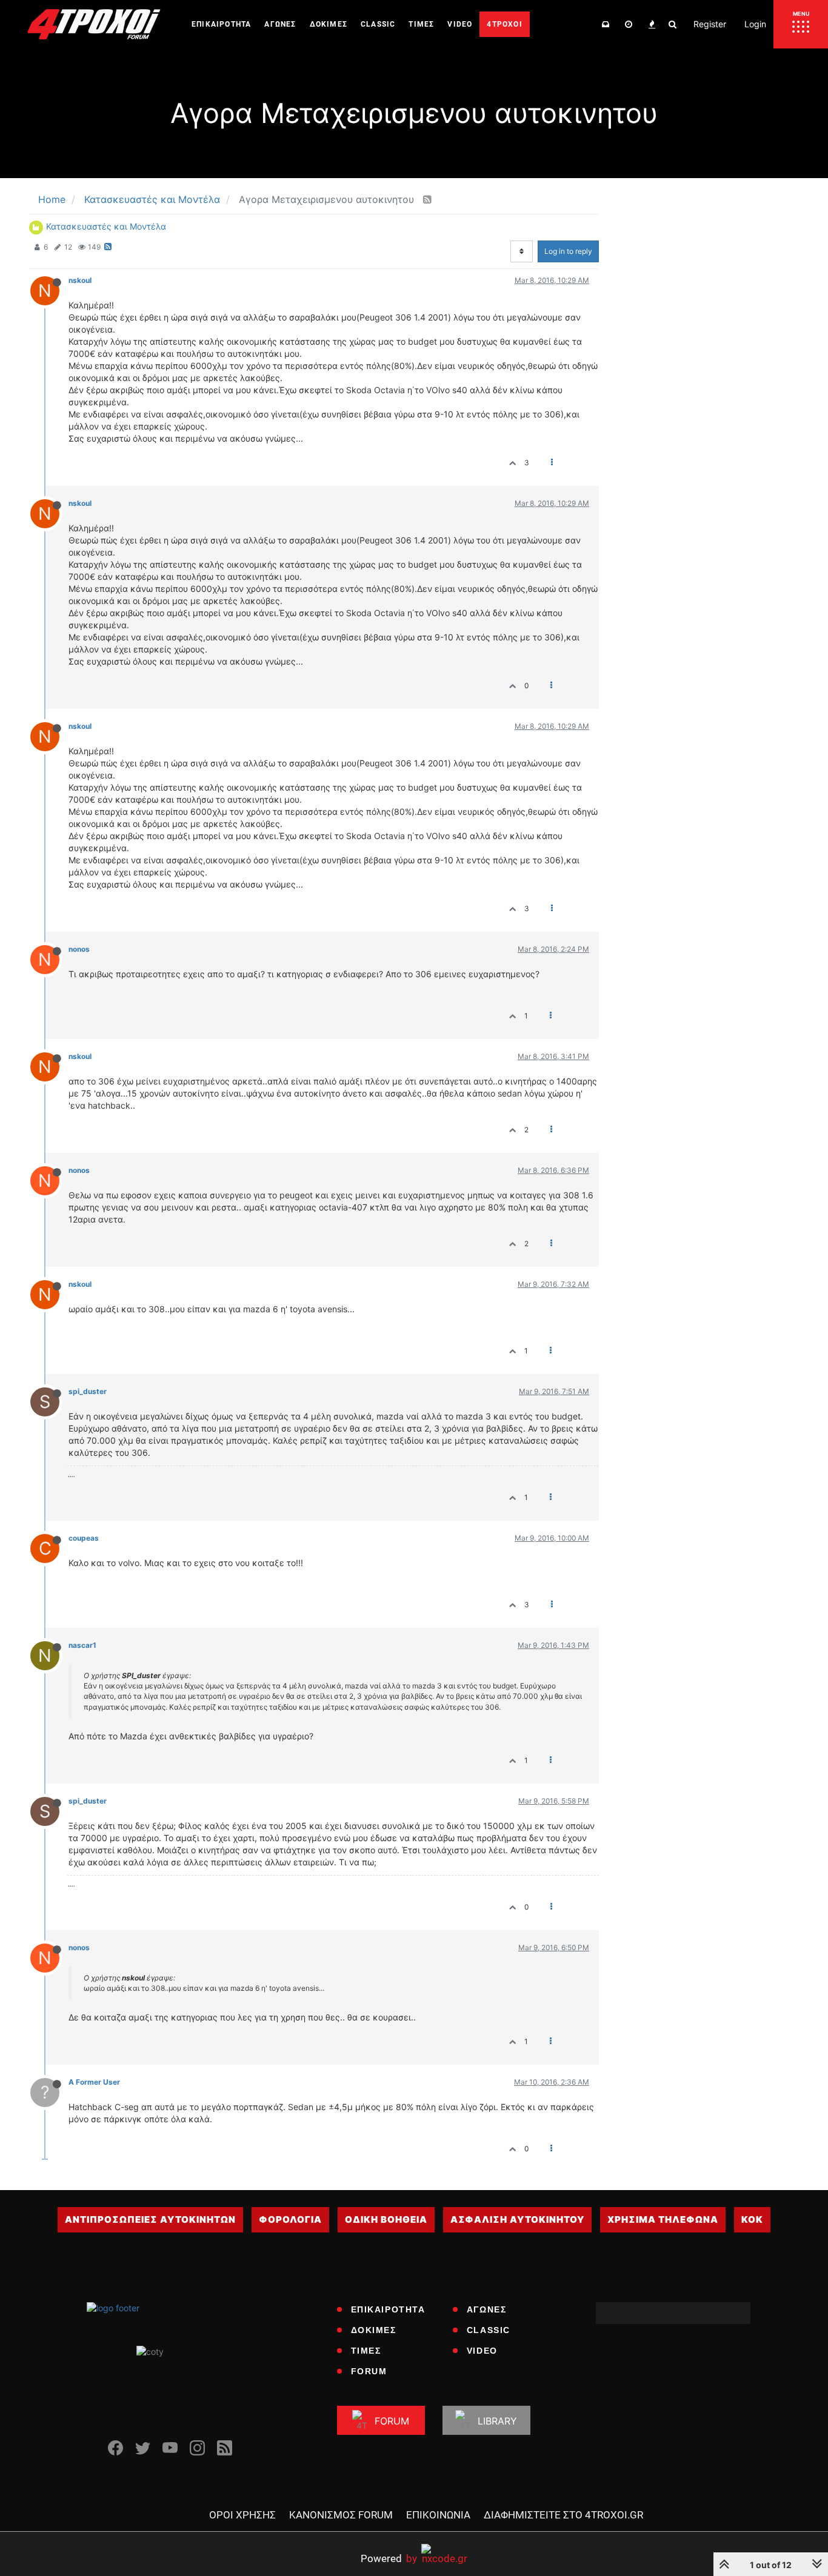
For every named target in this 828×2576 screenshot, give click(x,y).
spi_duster (88, 1391)
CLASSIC (489, 2330)
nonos (79, 949)
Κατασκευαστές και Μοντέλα (106, 226)
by (389, 2558)
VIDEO (482, 2351)
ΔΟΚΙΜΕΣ (374, 2330)
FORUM (369, 2371)
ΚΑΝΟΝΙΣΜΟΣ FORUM (341, 2515)
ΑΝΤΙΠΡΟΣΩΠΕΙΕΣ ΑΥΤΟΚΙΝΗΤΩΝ (150, 2219)
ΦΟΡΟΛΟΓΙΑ (290, 2219)
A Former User (94, 2082)
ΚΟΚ (752, 2219)
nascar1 (82, 1645)
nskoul (80, 280)
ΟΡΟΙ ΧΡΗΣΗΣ (242, 2515)
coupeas (84, 1538)
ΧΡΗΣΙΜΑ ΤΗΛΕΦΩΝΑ (663, 2219)
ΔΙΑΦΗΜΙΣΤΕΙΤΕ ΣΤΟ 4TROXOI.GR (563, 2515)
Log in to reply (568, 251)
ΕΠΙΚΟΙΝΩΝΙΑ (438, 2515)
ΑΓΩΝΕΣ (487, 2309)
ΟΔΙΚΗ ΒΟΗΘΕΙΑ (386, 2219)
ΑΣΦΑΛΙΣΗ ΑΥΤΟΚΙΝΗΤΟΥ (517, 2219)
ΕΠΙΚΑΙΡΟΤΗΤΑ (388, 2309)
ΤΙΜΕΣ (366, 2351)
